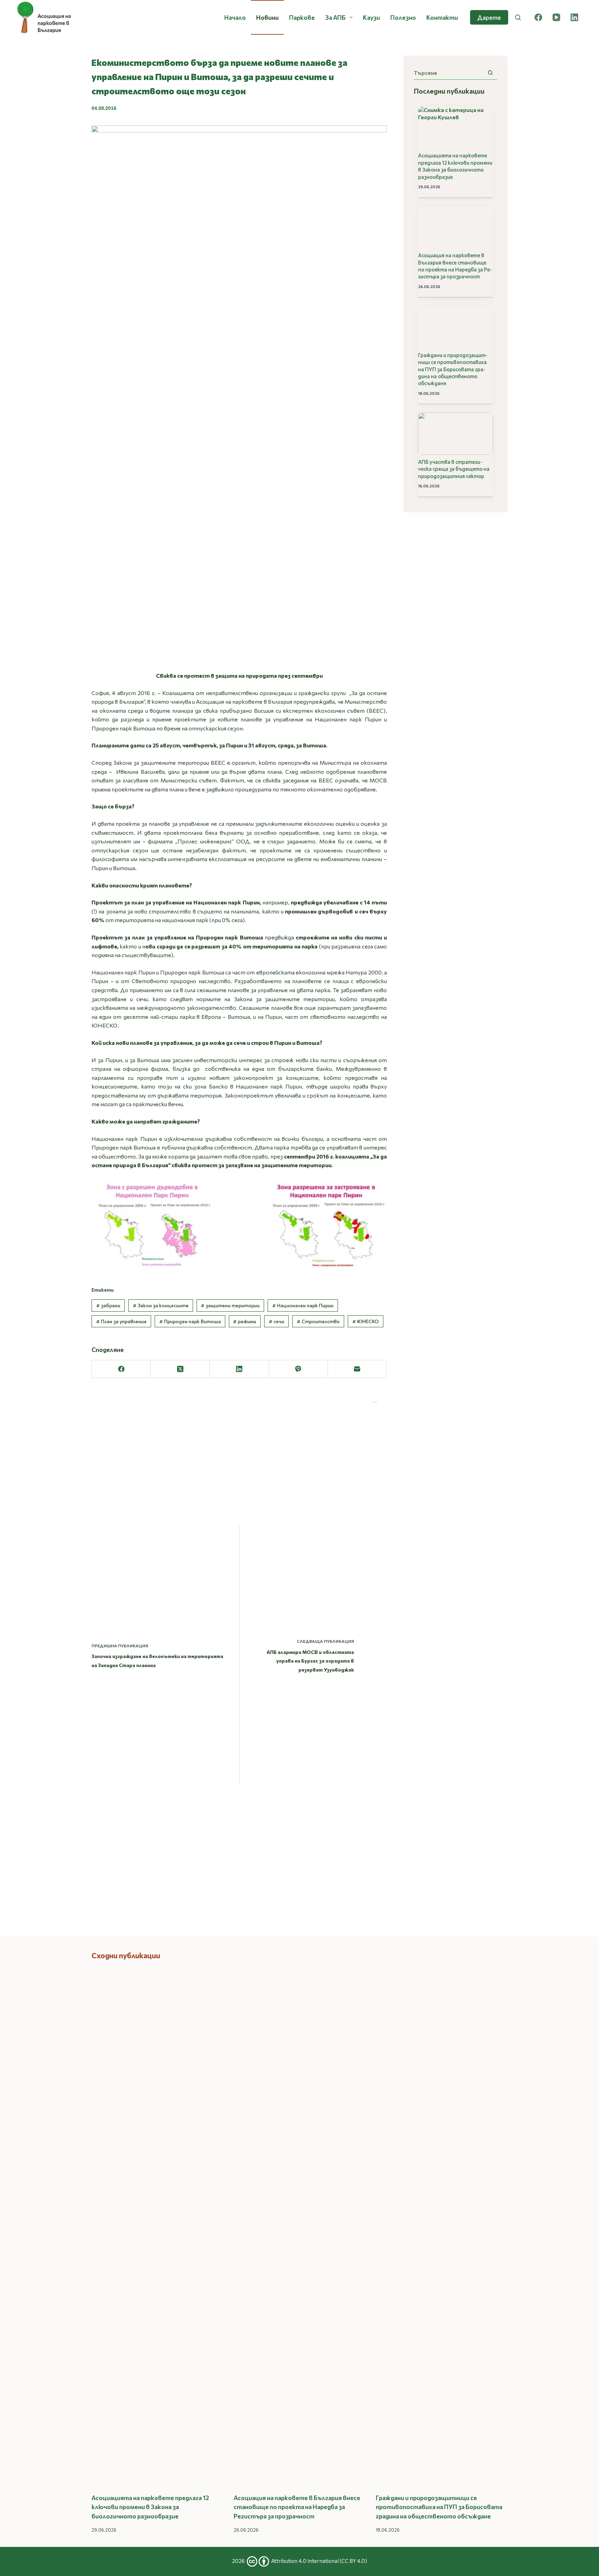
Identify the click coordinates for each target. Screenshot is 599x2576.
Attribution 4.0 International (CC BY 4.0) (319, 2561)
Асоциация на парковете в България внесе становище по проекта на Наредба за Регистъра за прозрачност (455, 266)
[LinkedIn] (574, 17)
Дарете (489, 17)
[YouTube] (556, 17)
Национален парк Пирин (303, 1305)
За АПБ (335, 17)
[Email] (357, 1369)
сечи (276, 1321)
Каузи (371, 17)
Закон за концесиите (161, 1305)
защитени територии (230, 1305)
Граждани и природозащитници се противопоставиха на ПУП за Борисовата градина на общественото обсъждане (453, 369)
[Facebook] (538, 17)
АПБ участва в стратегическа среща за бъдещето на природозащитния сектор (454, 469)
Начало (235, 17)
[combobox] (449, 73)
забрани (108, 1305)
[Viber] (298, 1369)
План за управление (121, 1321)
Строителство (318, 1321)
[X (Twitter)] (180, 1369)
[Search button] (490, 73)
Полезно (403, 17)
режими (245, 1321)
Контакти (442, 17)
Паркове (302, 17)
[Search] (518, 17)
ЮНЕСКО (366, 1321)
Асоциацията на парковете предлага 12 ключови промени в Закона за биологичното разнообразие (455, 166)
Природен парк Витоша (190, 1321)
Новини (267, 17)
